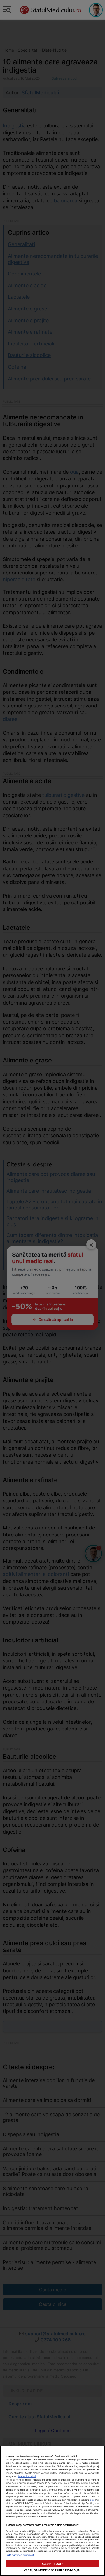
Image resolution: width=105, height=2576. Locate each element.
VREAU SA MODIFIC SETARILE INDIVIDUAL (53, 2570)
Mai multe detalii (27, 2476)
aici (92, 2500)
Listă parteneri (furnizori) (20, 2555)
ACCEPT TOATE (53, 2564)
